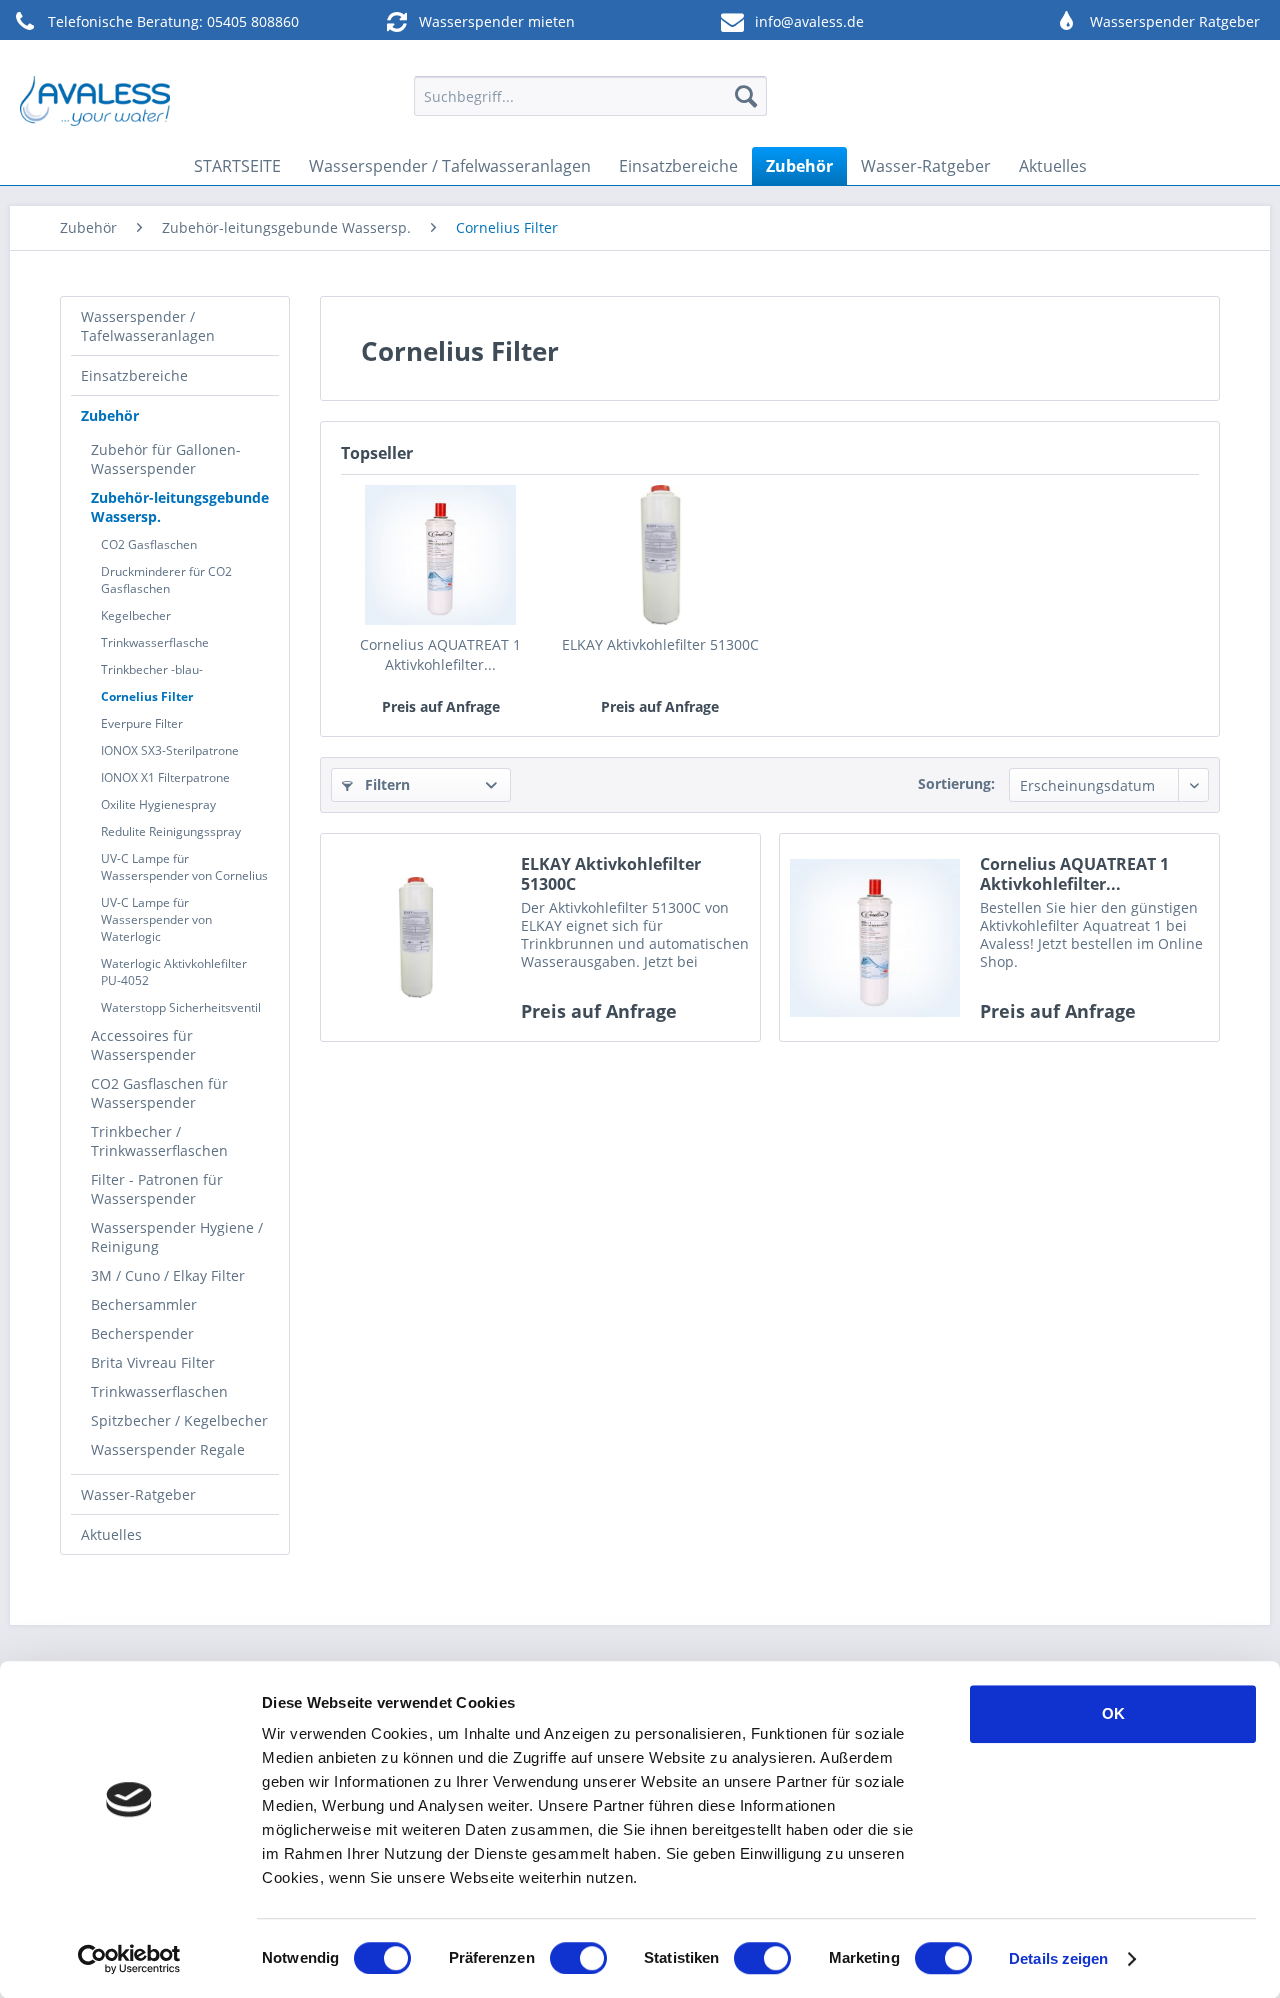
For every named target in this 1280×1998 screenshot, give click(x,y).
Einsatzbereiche (134, 375)
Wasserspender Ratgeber (1175, 21)
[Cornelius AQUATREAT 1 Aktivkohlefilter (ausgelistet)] (441, 555)
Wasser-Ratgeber (138, 1494)
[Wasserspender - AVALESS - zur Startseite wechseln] (95, 101)
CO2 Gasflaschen (149, 544)
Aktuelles (111, 1534)
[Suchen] (746, 96)
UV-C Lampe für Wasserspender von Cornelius (184, 867)
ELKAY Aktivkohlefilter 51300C (660, 644)
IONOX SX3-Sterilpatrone (170, 750)
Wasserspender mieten (497, 21)
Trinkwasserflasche (155, 642)
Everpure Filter (142, 723)
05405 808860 (253, 21)
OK (1113, 1713)
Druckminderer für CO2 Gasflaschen (166, 580)
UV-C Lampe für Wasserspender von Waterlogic (156, 919)
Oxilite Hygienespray (158, 804)
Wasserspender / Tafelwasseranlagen (148, 326)
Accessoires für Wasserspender (143, 1045)
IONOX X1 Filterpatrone (165, 777)
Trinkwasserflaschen (159, 1391)
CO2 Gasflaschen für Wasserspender (159, 1093)
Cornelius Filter (147, 696)
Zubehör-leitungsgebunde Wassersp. (180, 507)
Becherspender (142, 1333)
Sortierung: (956, 783)
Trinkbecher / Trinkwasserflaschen (159, 1141)
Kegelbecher (136, 615)
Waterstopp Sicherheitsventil (181, 1007)
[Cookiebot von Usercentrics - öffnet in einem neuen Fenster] (129, 1959)
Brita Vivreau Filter (153, 1362)
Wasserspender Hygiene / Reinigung (177, 1237)
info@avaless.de (809, 21)
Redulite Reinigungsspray (171, 831)
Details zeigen (1058, 1958)
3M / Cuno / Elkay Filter (168, 1275)
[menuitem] (590, 96)
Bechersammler (144, 1304)
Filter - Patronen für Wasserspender (157, 1189)
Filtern (385, 784)
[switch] (578, 1958)
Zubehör (110, 415)
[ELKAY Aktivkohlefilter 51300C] (661, 555)
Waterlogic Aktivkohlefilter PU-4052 (174, 972)
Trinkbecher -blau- (152, 669)
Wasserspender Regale (168, 1449)
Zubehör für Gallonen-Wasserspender (166, 459)
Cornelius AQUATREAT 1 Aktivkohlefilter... (440, 654)
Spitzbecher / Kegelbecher (179, 1420)
